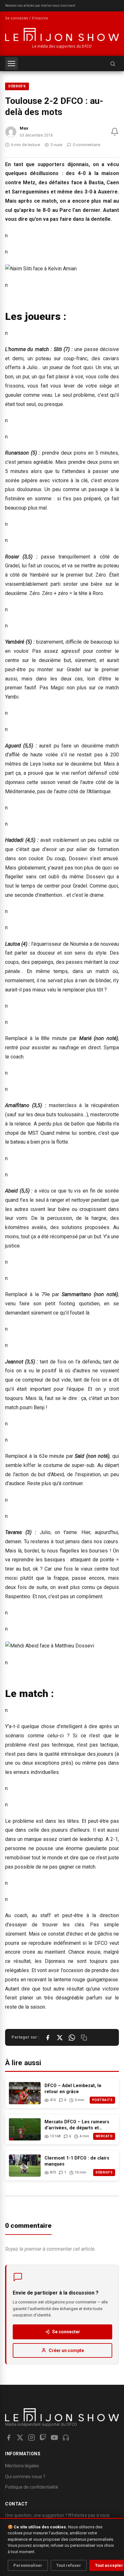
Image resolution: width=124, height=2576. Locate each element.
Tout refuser (69, 2565)
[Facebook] (9, 2437)
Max (24, 128)
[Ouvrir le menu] (11, 64)
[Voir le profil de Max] (11, 132)
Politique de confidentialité (32, 2487)
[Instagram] (31, 2437)
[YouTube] (54, 2437)
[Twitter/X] (20, 2437)
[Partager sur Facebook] (48, 2038)
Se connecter (66, 2332)
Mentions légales (22, 2466)
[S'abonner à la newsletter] (115, 132)
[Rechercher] (113, 64)
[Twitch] (43, 2437)
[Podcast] (66, 2437)
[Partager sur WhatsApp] (72, 2038)
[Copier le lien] (84, 2038)
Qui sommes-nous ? (25, 2477)
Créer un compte (66, 2350)
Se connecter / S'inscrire (27, 18)
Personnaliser (28, 2565)
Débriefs (17, 86)
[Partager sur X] (60, 2038)
